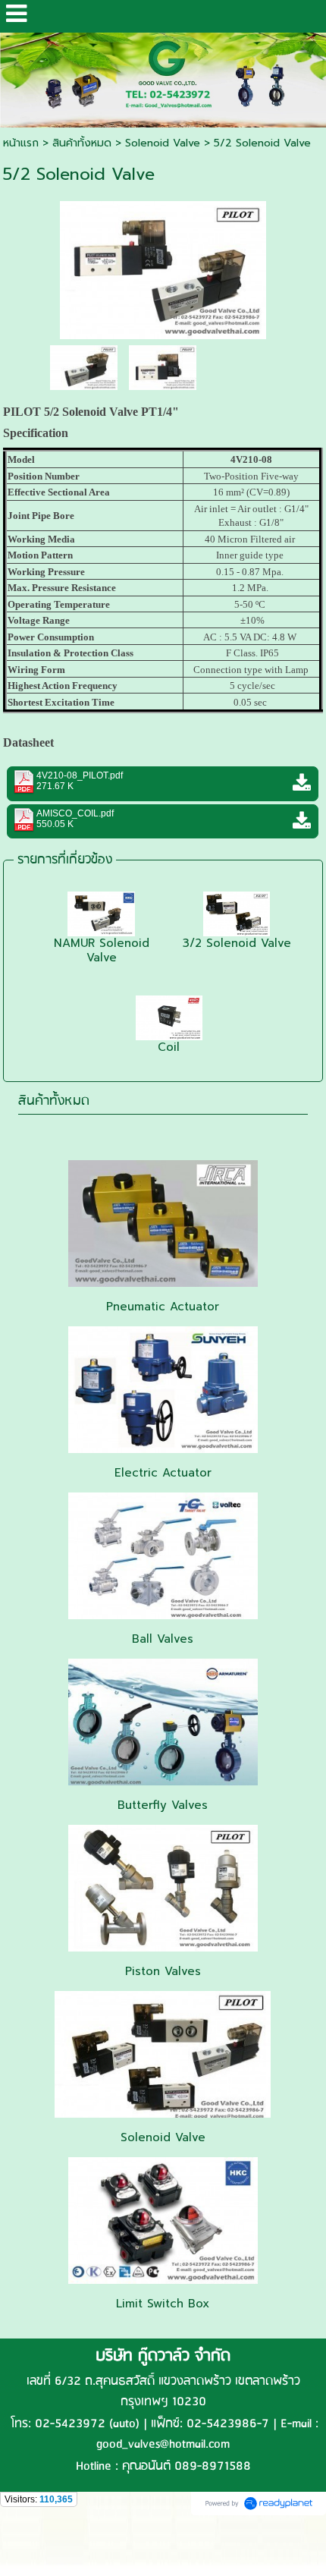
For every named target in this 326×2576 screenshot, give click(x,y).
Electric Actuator (163, 1473)
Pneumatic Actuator (163, 1307)
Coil (169, 1047)
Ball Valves (163, 1639)
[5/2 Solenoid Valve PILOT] (163, 267)
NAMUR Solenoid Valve (102, 950)
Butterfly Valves (163, 1805)
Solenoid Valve (163, 143)
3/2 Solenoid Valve (237, 943)
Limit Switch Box (163, 2304)
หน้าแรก (21, 143)
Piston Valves (163, 1971)
